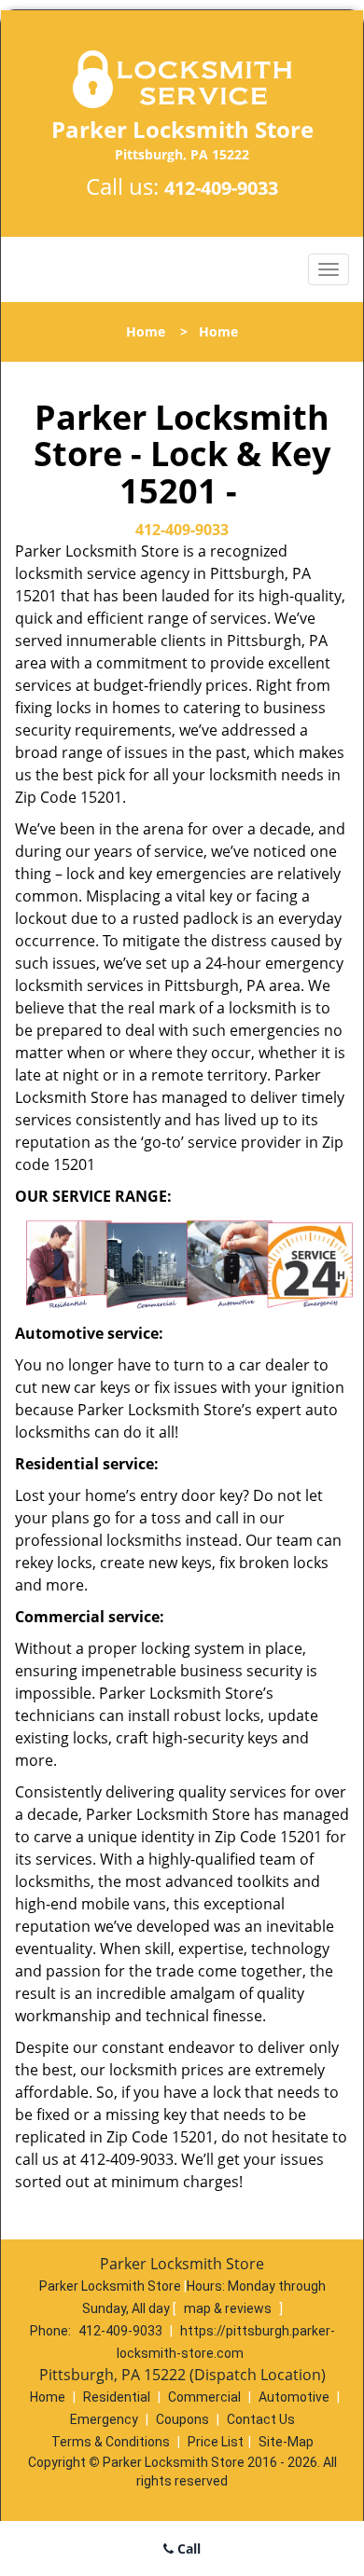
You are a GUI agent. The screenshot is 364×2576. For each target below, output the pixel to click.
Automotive (294, 2397)
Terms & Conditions (111, 2442)
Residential (117, 2397)
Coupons (182, 2419)
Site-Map (286, 2442)
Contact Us (261, 2419)
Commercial (204, 2397)
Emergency (104, 2419)
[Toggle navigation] (329, 269)
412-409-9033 (221, 188)
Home (146, 331)
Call (187, 2548)
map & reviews (229, 2308)
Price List (216, 2442)
